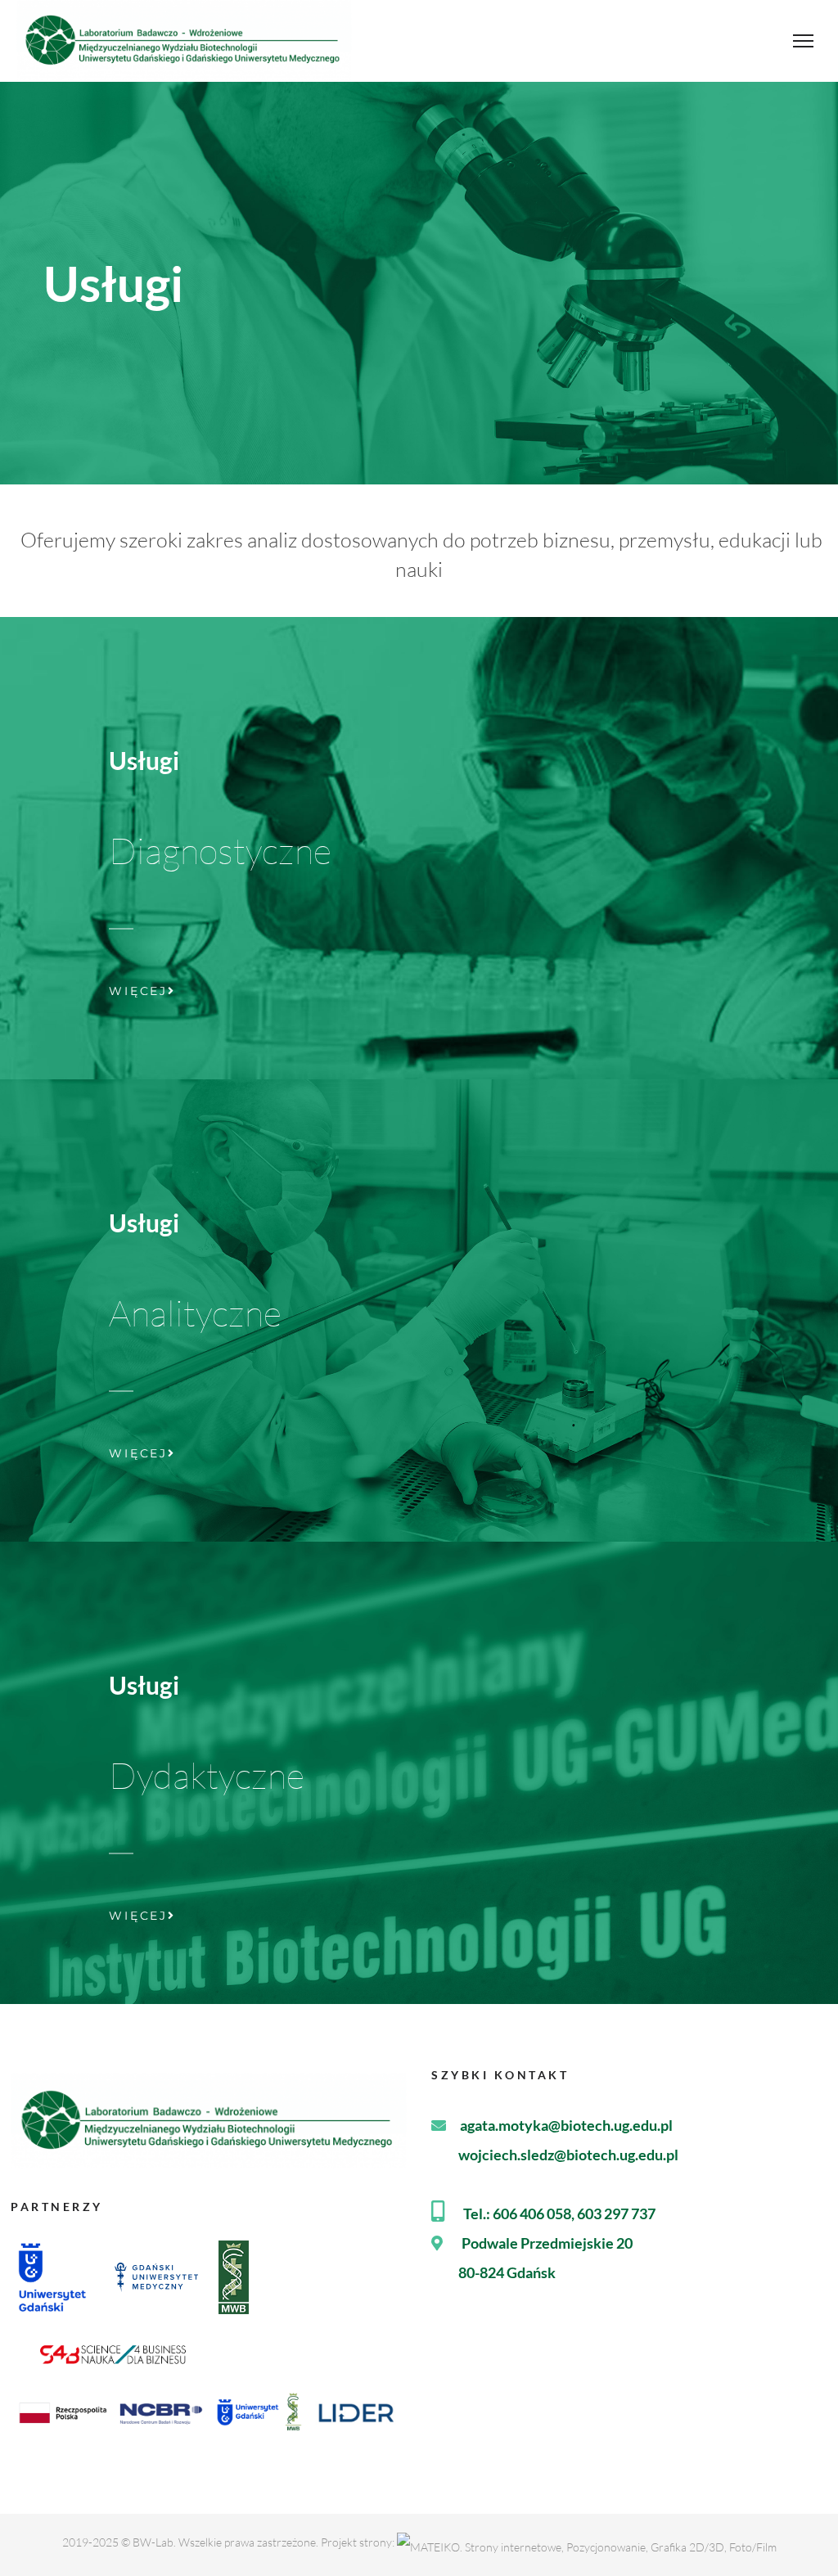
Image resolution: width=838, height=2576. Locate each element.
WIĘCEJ (138, 991)
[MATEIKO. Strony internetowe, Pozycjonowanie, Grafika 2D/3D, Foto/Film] (587, 2542)
